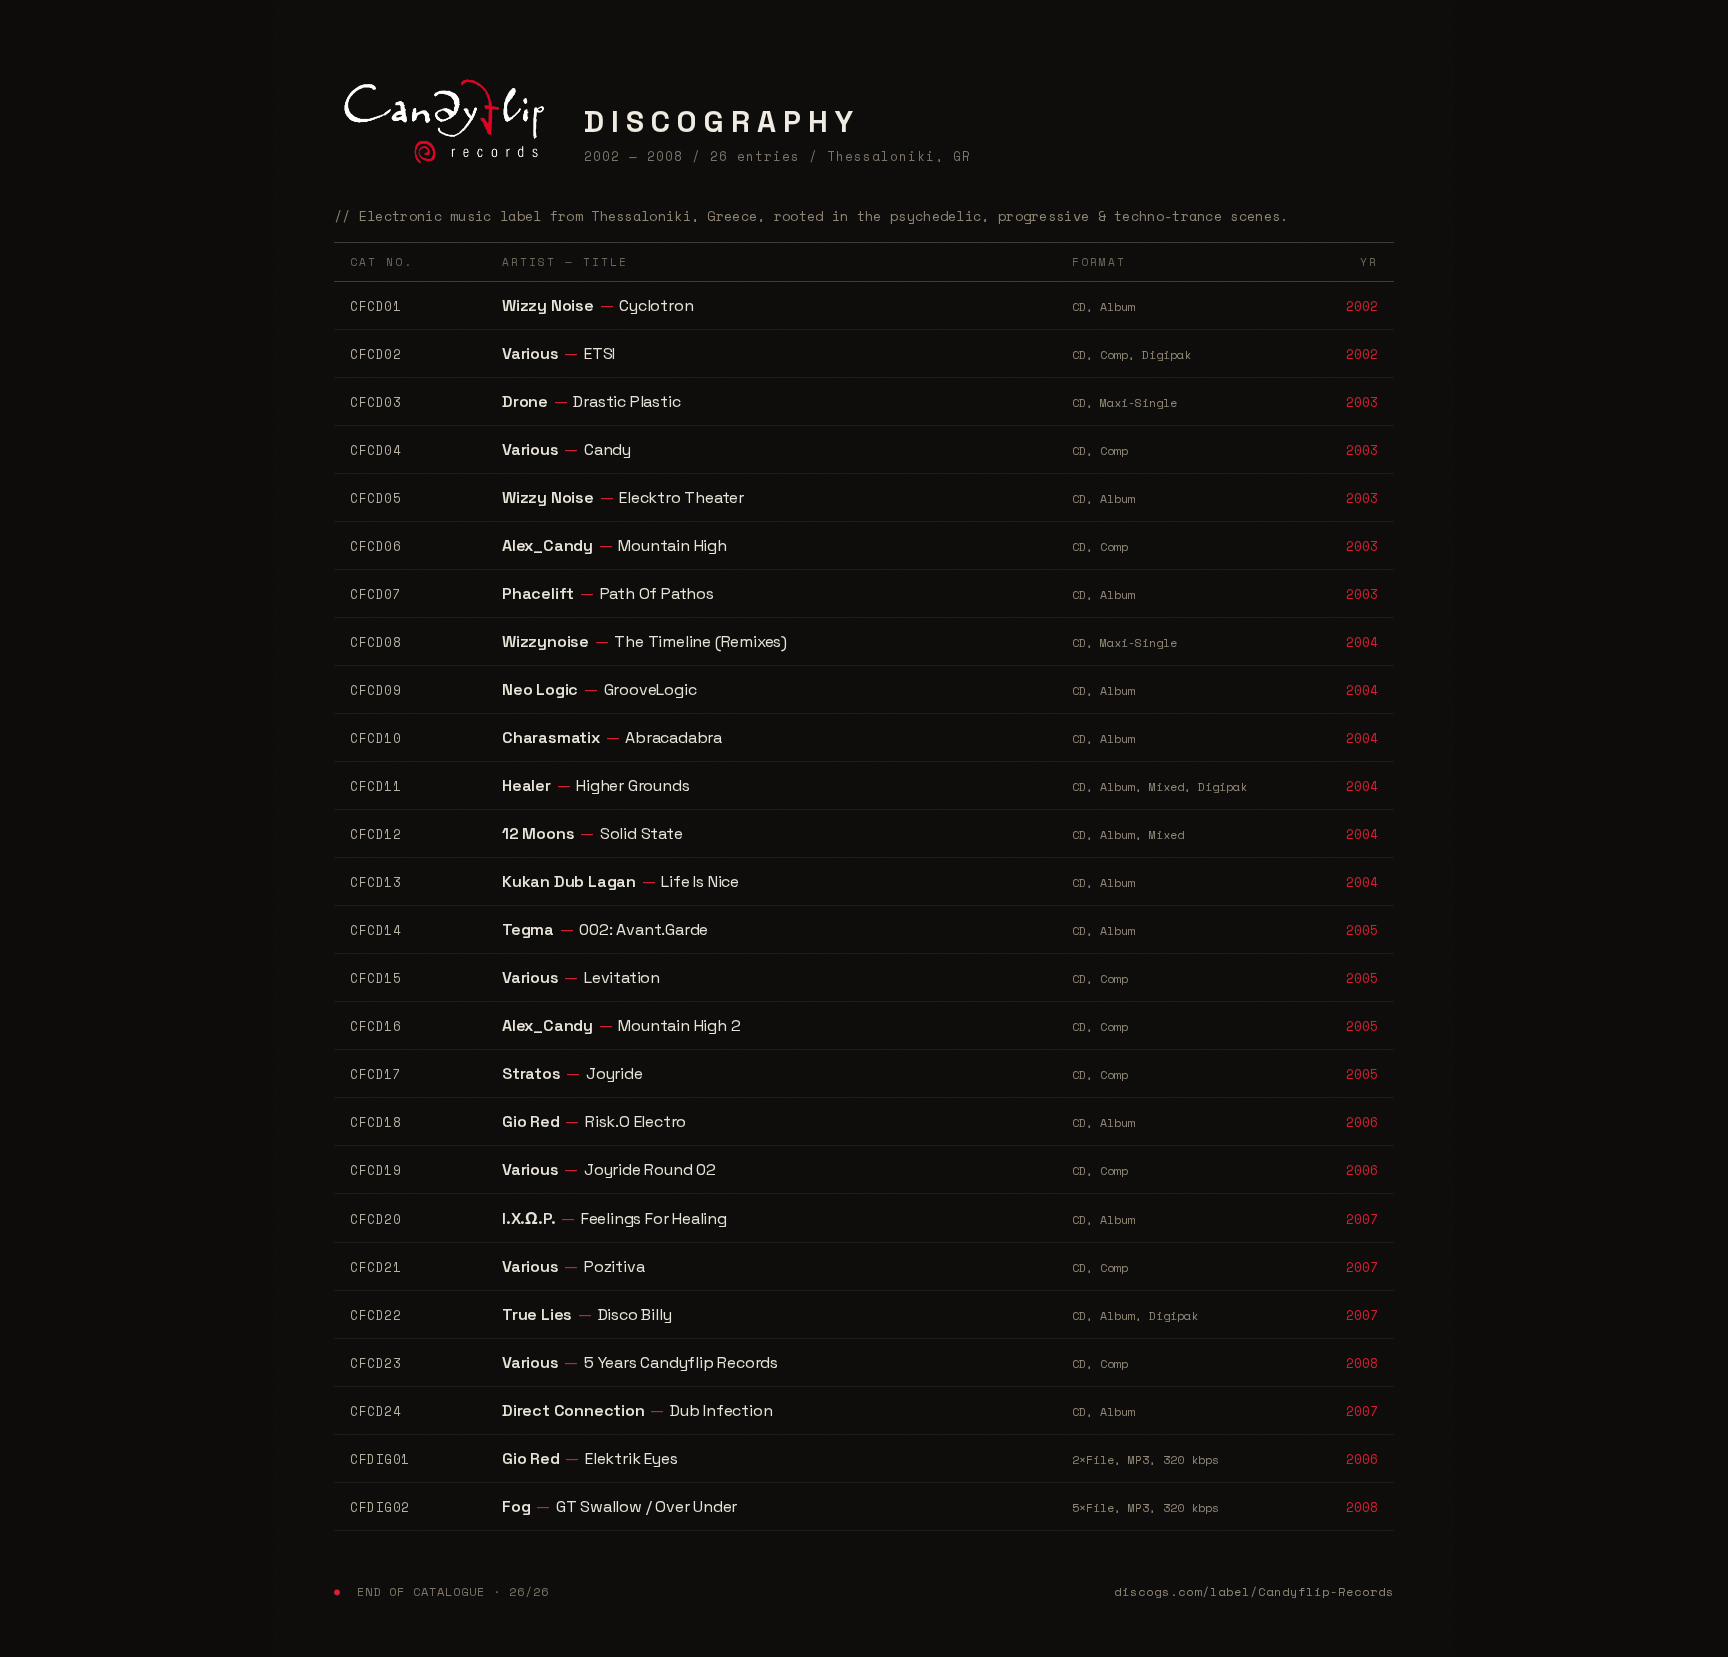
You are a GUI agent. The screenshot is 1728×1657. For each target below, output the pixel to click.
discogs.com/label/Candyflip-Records (1254, 1591)
